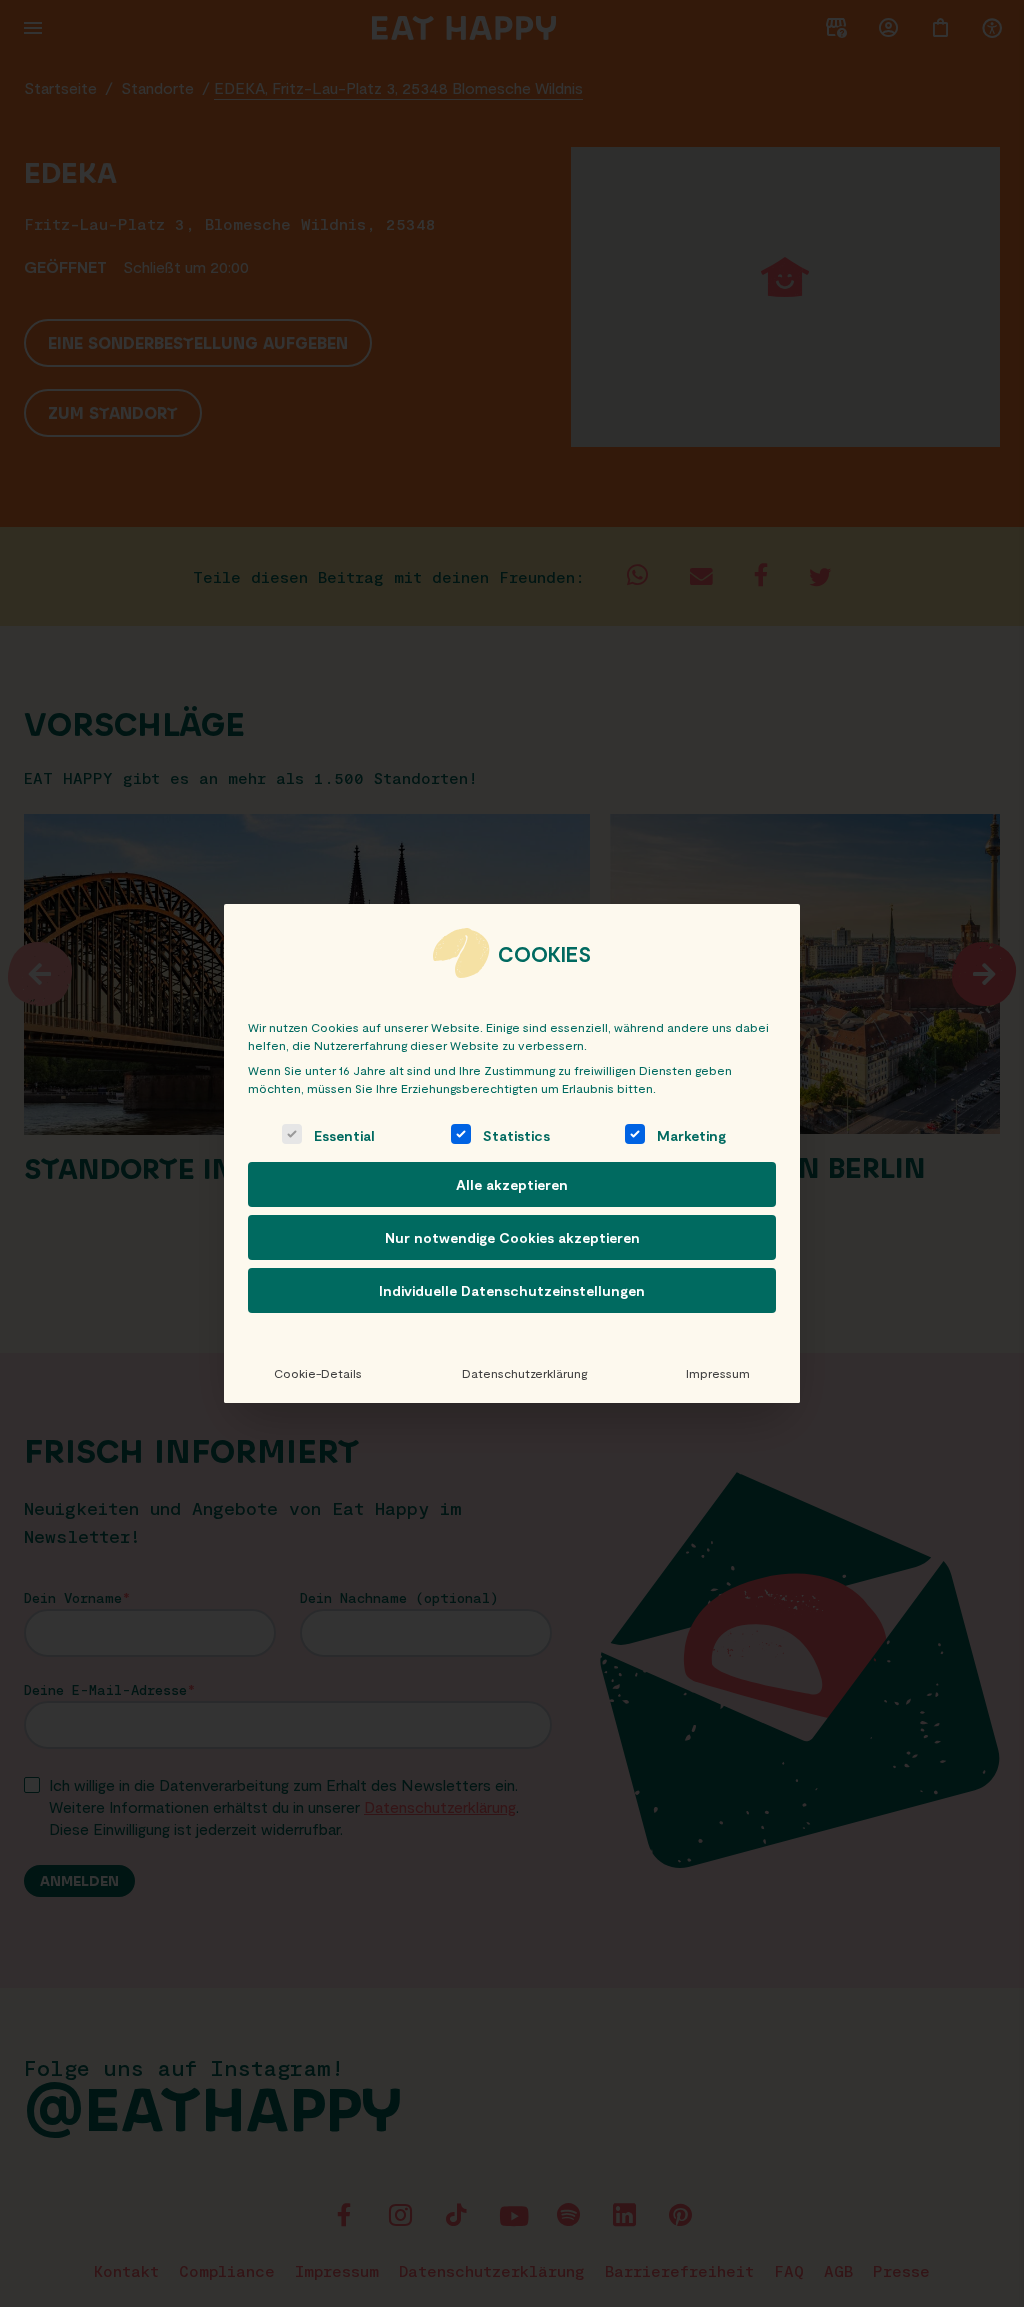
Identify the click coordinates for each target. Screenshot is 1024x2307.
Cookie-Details (318, 1373)
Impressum (718, 1373)
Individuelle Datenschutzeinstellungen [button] (512, 1290)
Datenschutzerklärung (524, 1373)
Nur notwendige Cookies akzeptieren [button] (512, 1237)
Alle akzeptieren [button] (512, 1184)
